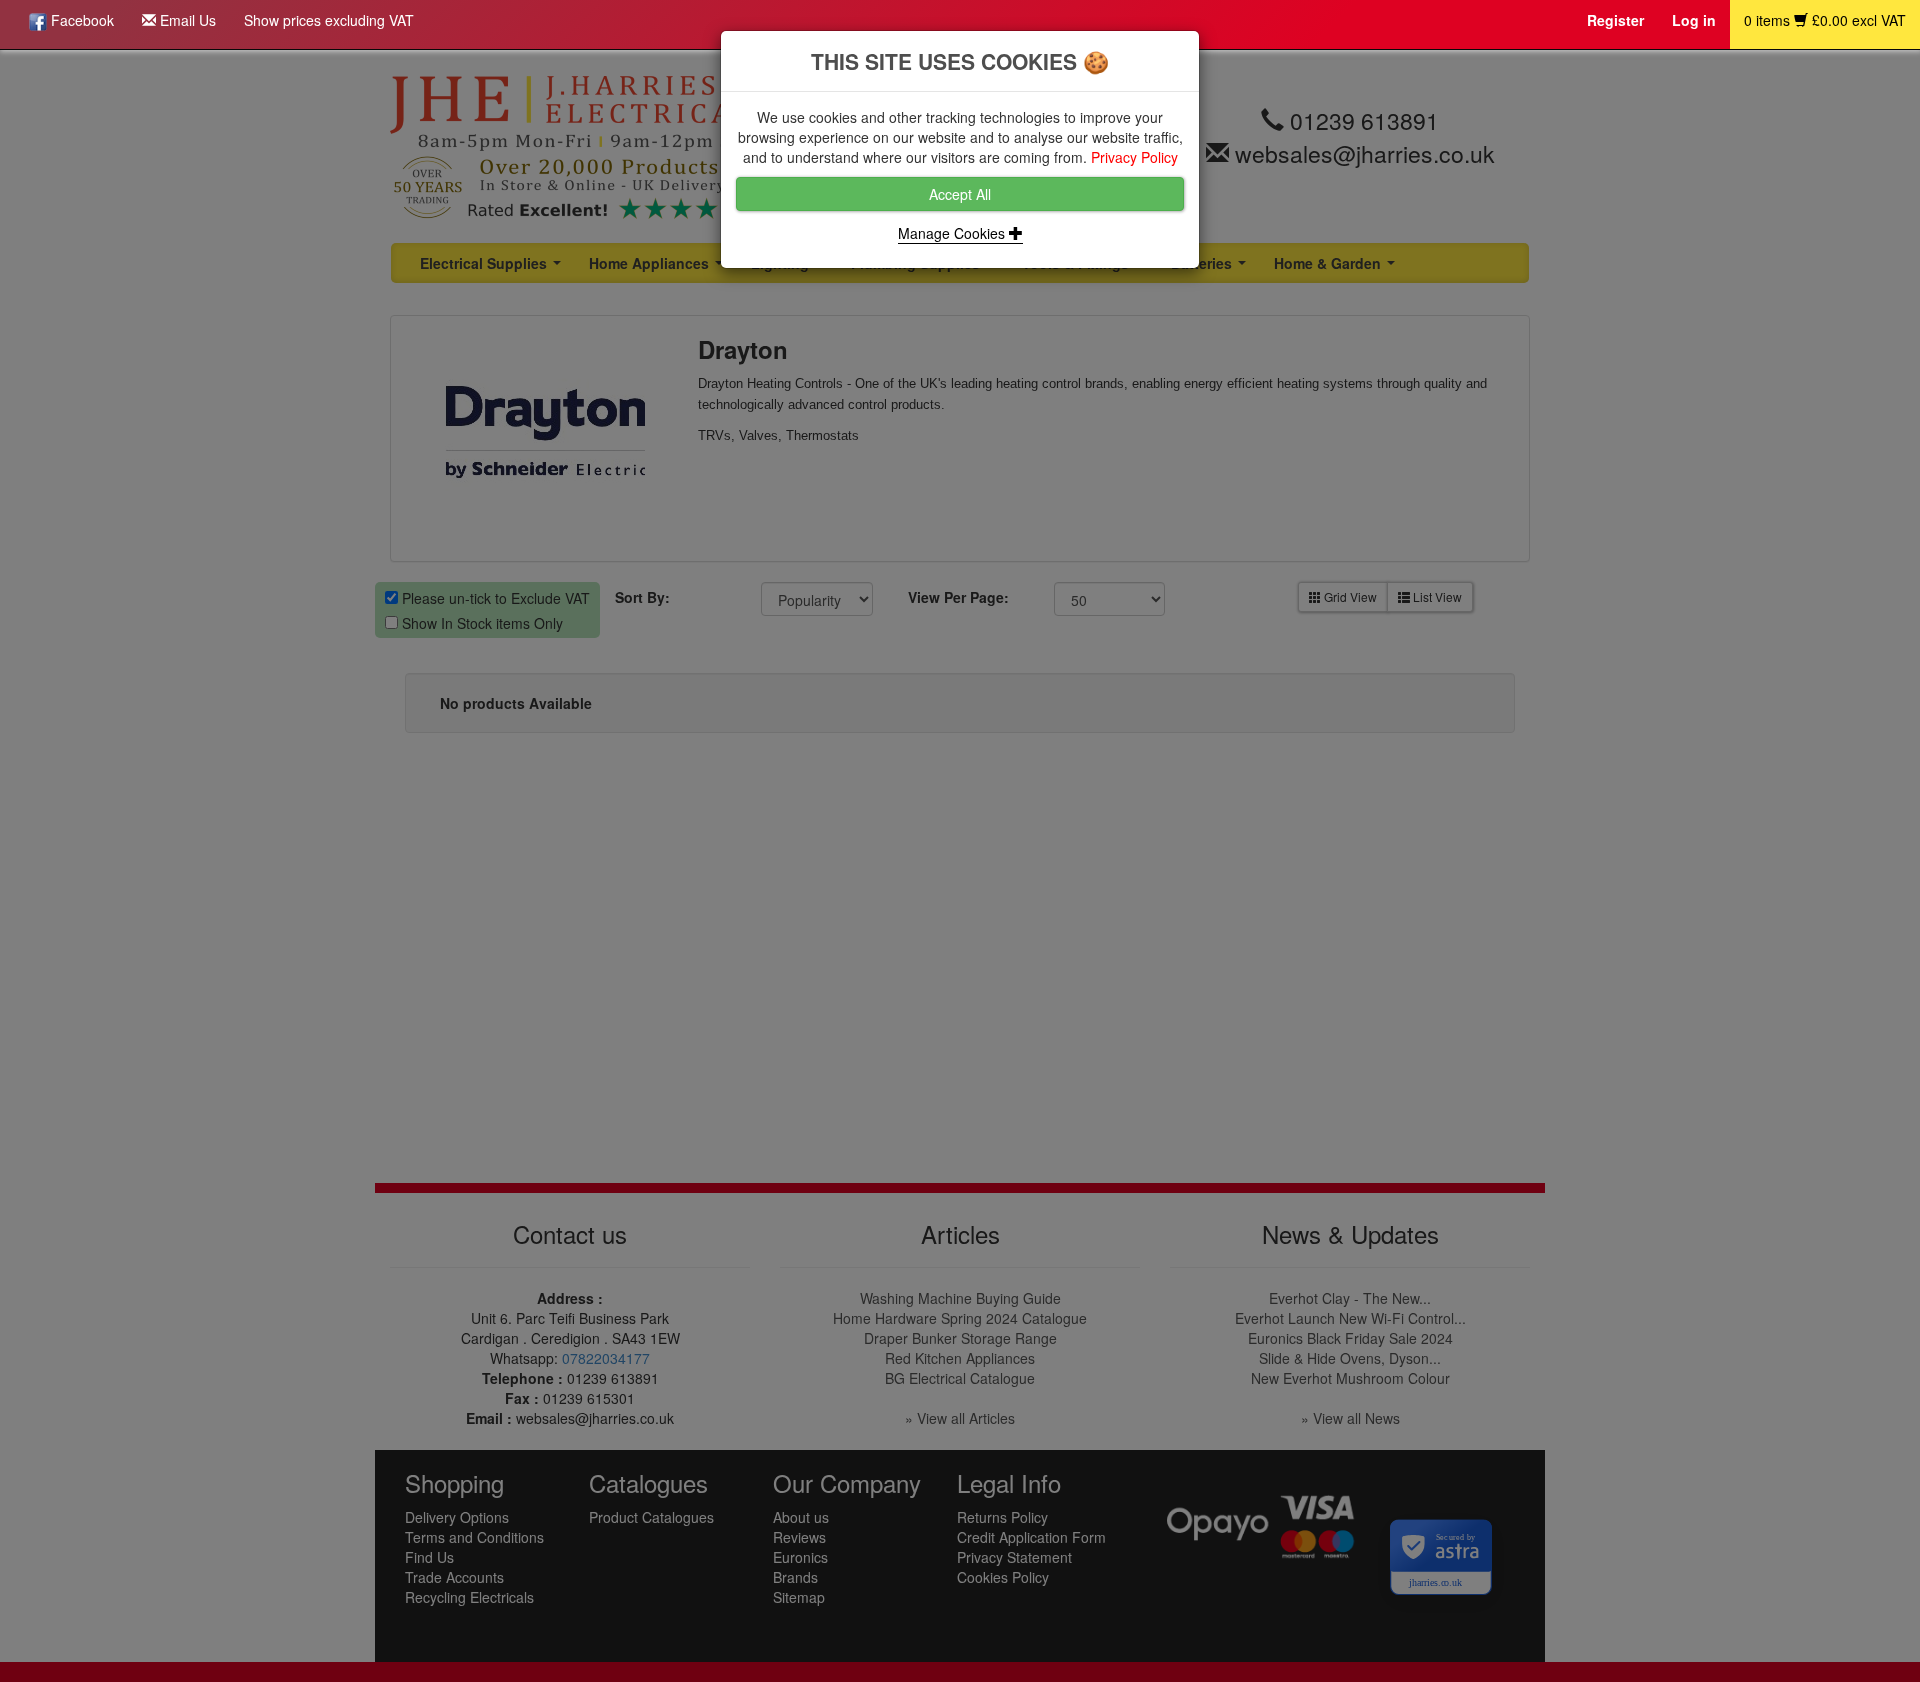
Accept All (960, 194)
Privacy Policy (1134, 157)
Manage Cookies (953, 233)
